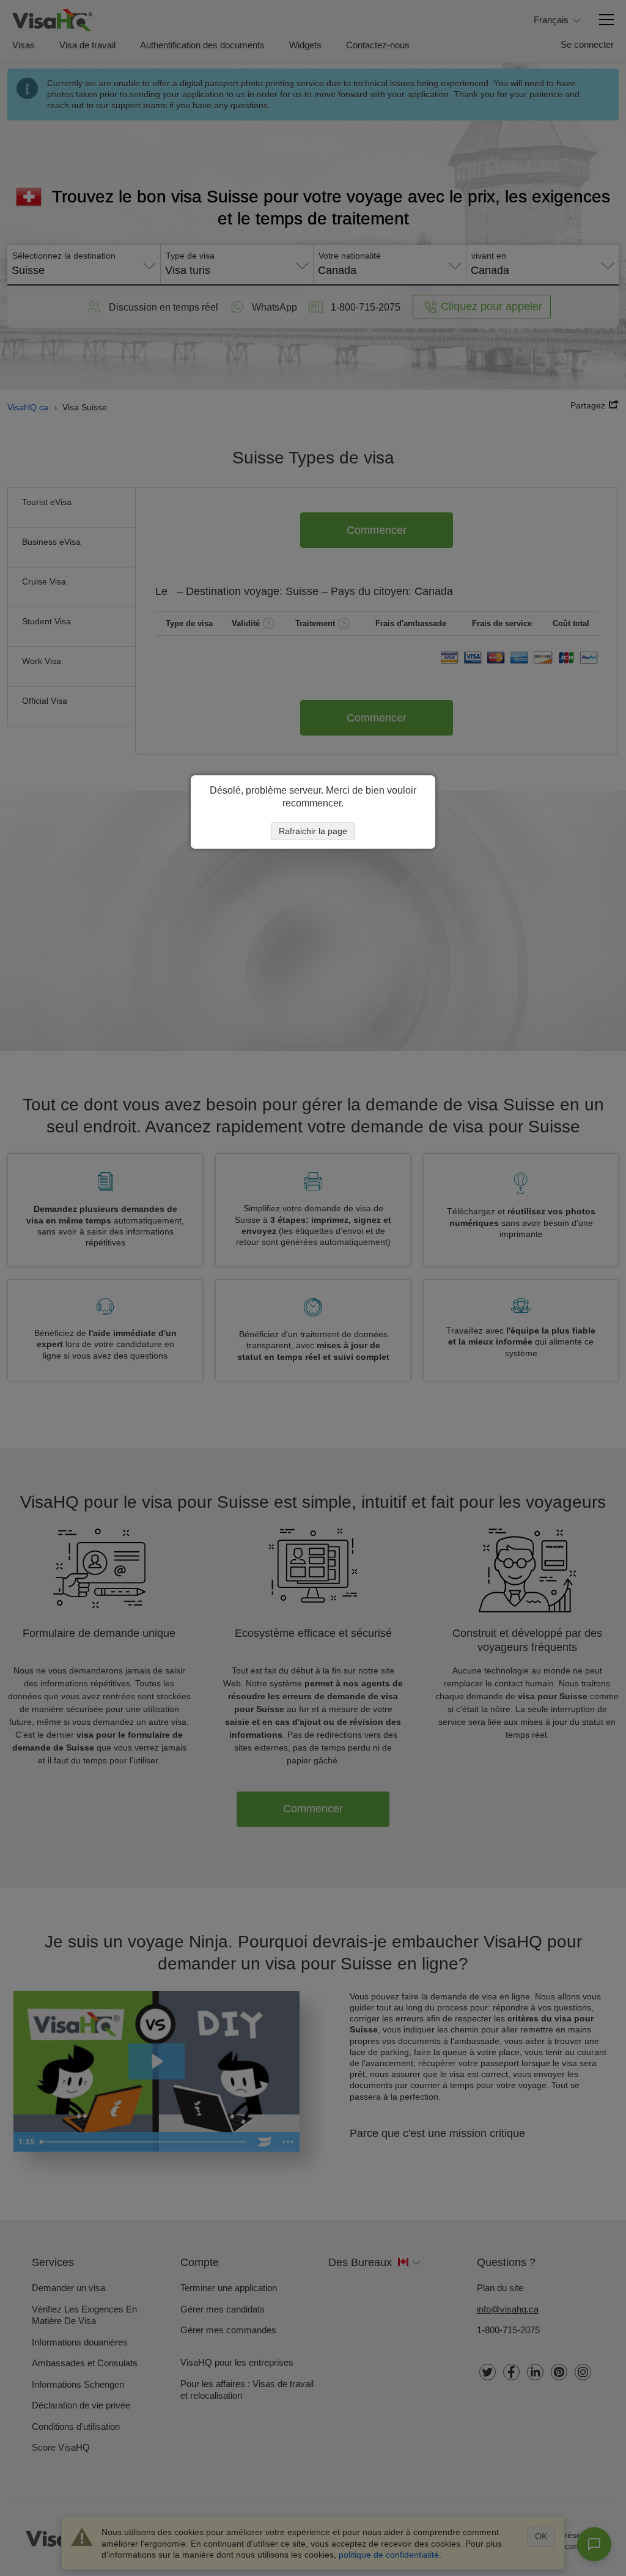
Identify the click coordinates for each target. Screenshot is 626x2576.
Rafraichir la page (313, 831)
